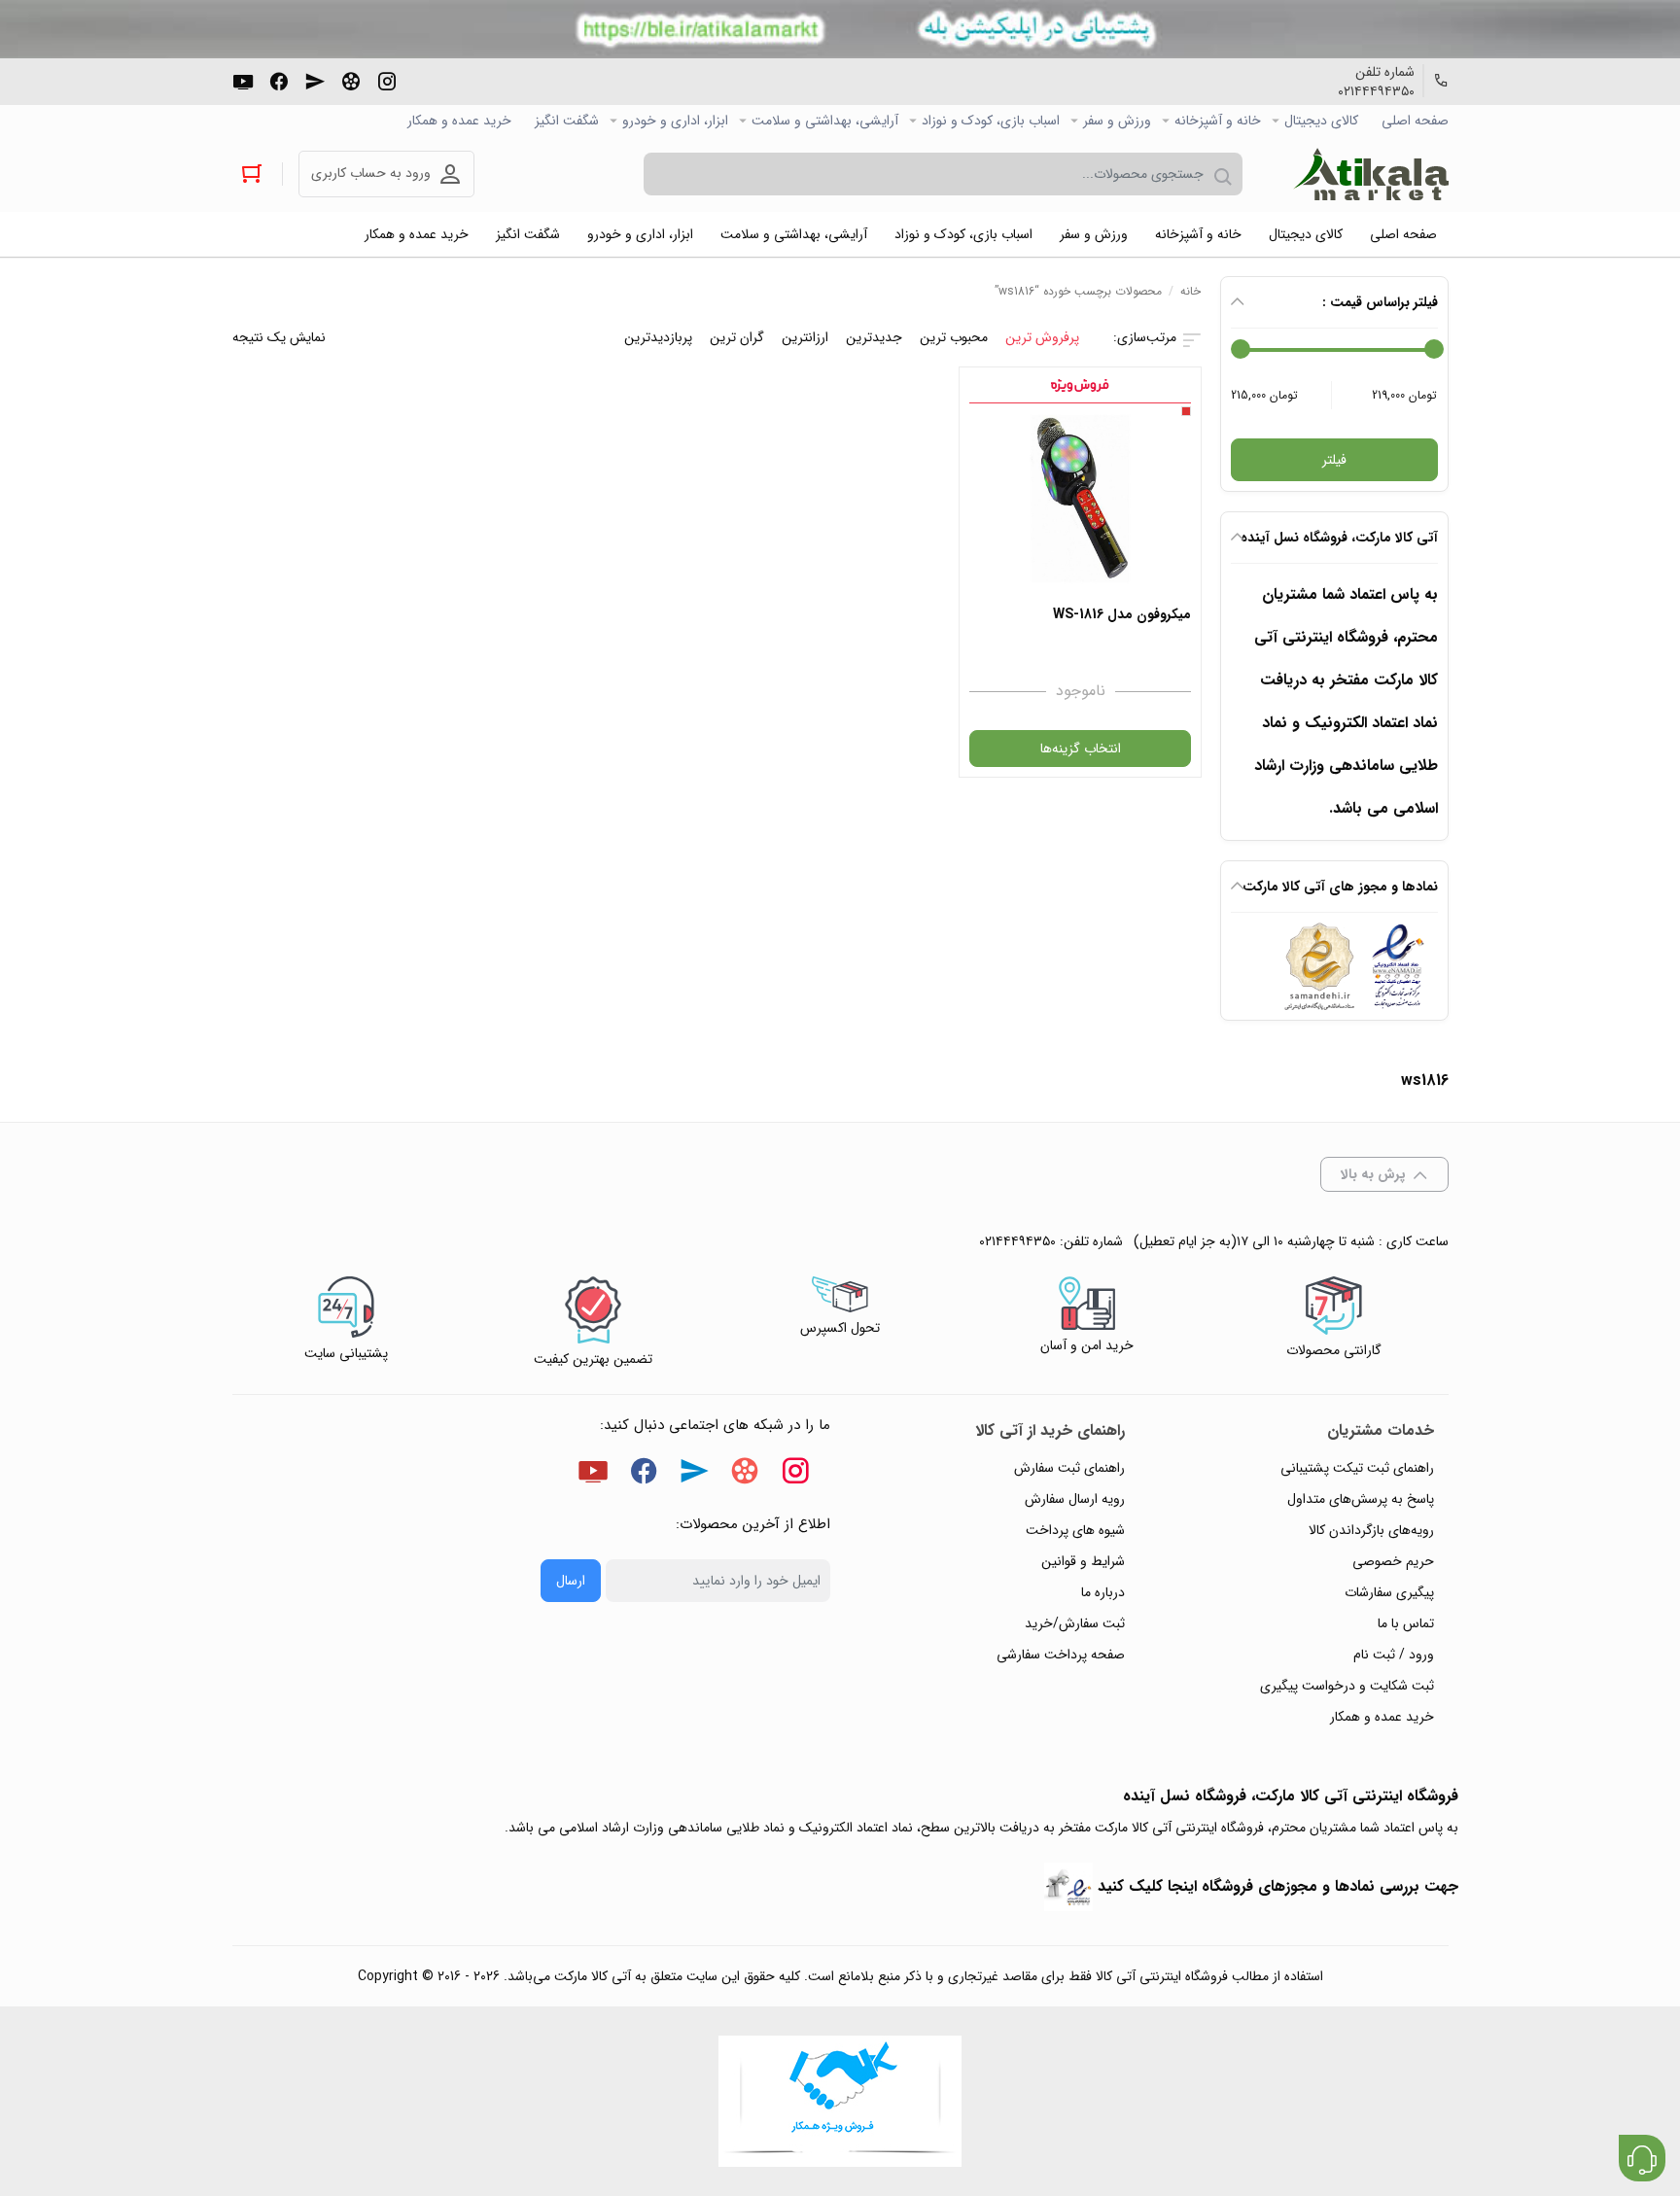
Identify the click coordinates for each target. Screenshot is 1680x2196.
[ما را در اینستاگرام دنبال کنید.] (387, 80)
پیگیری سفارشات (1389, 1592)
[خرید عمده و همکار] (840, 2101)
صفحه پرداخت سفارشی (1061, 1655)
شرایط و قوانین (1083, 1561)
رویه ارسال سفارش (1075, 1499)
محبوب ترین (954, 337)
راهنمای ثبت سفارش (1069, 1468)
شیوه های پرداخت (1075, 1530)
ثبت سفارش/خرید (1075, 1623)
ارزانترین (805, 337)
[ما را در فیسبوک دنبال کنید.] (279, 80)
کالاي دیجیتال (1321, 121)
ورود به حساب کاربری (371, 173)
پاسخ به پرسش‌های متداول (1361, 1499)
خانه (1190, 291)
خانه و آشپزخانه (1218, 121)
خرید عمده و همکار (459, 121)
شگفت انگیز (567, 121)
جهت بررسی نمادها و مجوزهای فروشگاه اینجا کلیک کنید (1278, 1886)
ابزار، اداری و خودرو (675, 121)
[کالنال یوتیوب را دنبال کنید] (243, 80)
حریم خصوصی (1393, 1561)
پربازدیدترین (658, 337)
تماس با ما (1406, 1623)
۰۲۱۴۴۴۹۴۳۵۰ (1376, 91)
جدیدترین (874, 337)
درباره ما (1103, 1592)
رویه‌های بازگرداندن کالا (1371, 1530)
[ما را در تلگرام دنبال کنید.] (315, 80)
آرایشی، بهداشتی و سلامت (825, 121)
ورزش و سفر (1117, 121)
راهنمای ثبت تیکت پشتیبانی (1357, 1468)
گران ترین (737, 337)
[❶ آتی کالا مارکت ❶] (1371, 174)
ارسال (571, 1581)
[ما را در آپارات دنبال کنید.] (351, 80)
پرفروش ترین (1042, 337)
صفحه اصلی (1415, 121)
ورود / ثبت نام (1394, 1655)
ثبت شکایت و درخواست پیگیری (1347, 1686)
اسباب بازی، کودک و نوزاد (991, 121)
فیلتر (1334, 460)
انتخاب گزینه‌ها (1081, 749)
